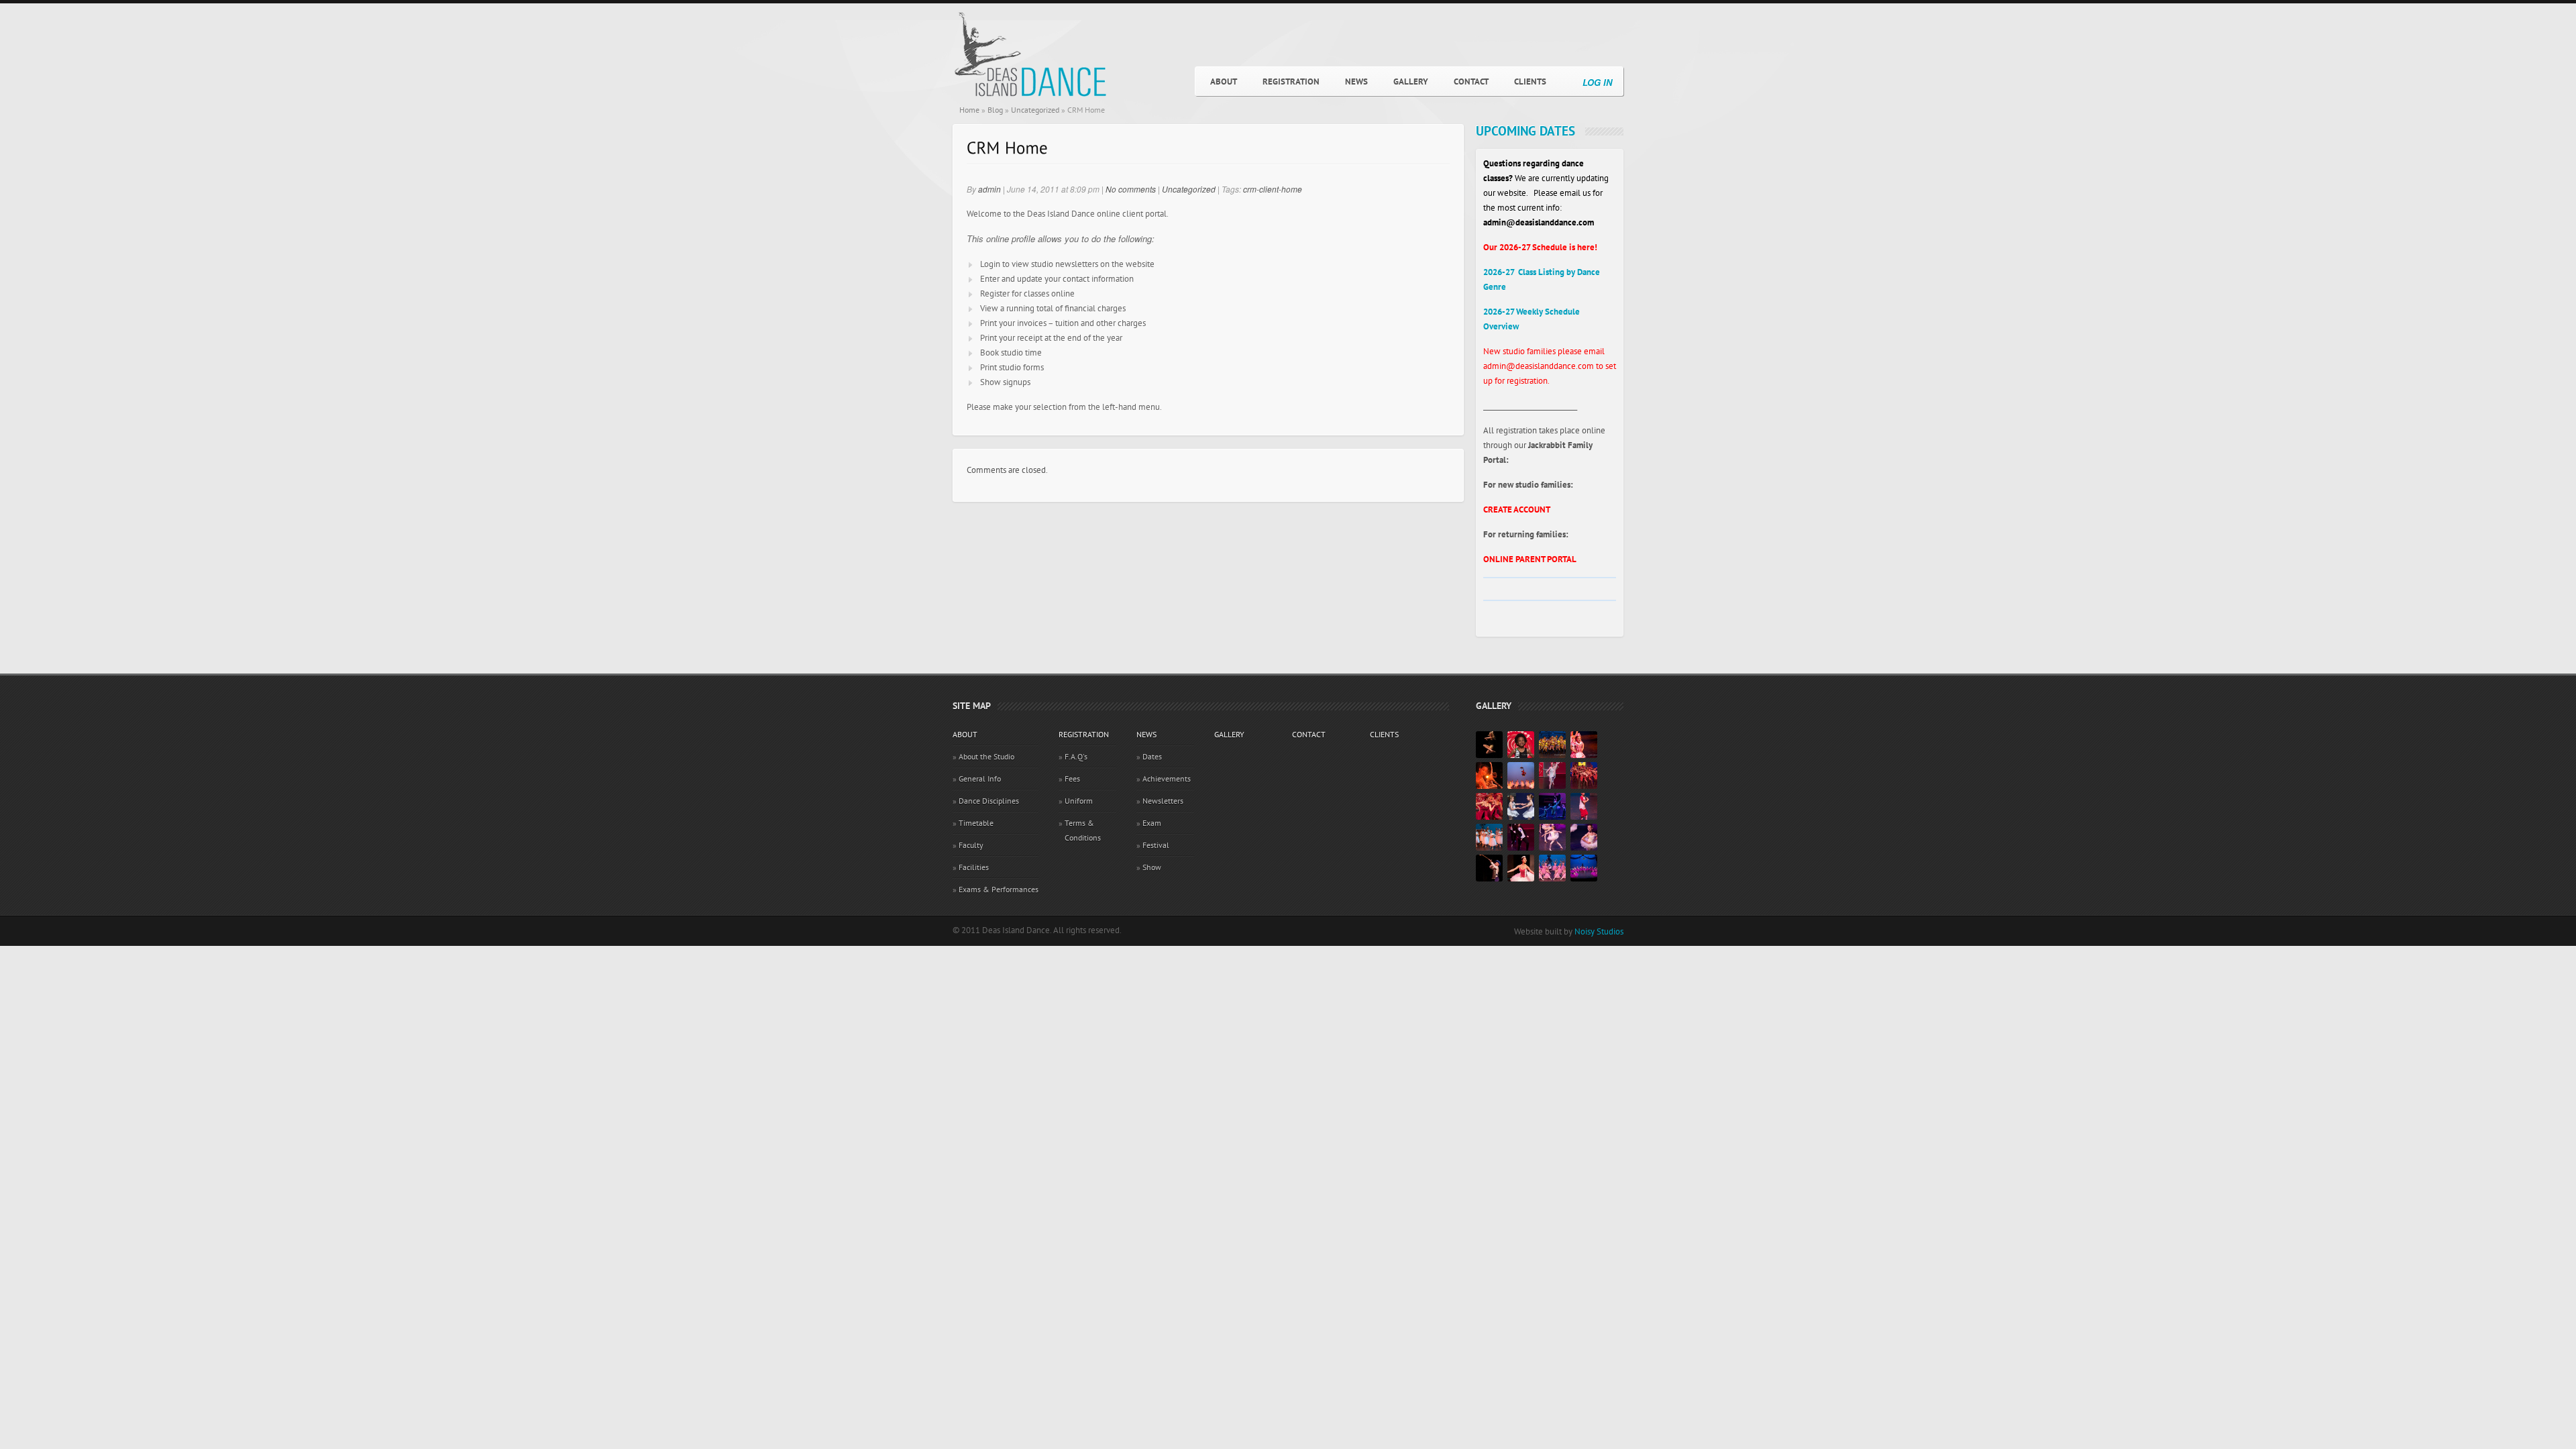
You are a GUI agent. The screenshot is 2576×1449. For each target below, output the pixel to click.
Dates (1152, 757)
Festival (1156, 845)
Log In (1597, 82)
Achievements (1167, 779)
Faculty (971, 845)
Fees (1072, 779)
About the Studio (986, 757)
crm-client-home (1273, 189)
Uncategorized (1035, 110)
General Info (980, 779)
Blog (995, 110)
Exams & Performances (999, 890)
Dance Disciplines (989, 801)
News (1356, 82)
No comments (1131, 189)
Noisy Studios (1599, 932)
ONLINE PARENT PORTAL (1530, 559)
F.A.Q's (1076, 757)
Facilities (974, 867)
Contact (1471, 82)
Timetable (976, 823)
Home (969, 110)
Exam (1152, 823)
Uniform (1079, 801)
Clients (1530, 82)
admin (989, 189)
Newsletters (1163, 801)
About (1224, 82)
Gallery (1411, 82)
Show (1152, 867)
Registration (1291, 82)
